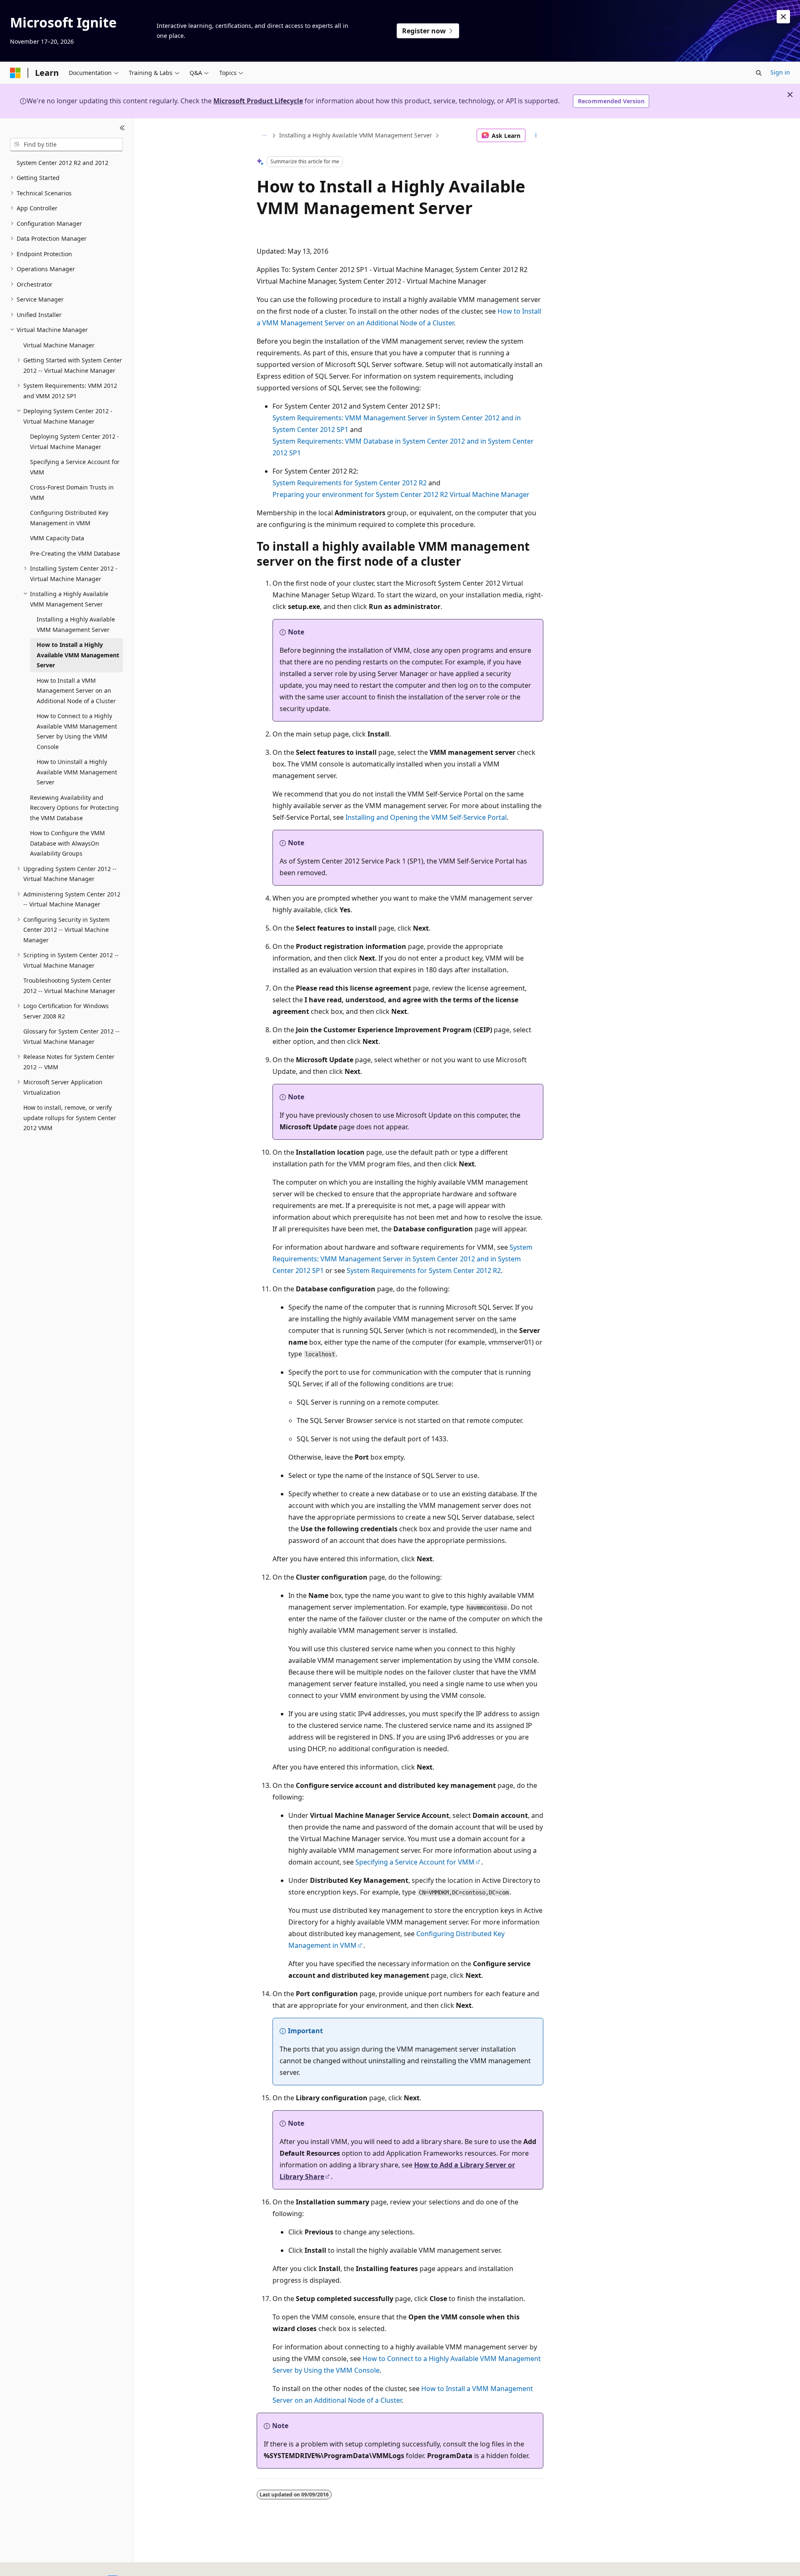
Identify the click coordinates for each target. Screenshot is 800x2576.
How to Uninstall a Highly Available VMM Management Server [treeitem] (77, 772)
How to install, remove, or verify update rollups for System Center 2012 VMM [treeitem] (70, 1118)
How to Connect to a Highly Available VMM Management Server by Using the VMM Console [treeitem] (77, 731)
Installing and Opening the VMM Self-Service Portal (426, 817)
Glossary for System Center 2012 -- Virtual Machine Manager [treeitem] (71, 1036)
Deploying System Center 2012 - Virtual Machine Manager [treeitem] (75, 442)
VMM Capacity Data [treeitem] (57, 538)
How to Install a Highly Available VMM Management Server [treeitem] (78, 655)
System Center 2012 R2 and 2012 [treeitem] (62, 163)
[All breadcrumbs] (264, 135)
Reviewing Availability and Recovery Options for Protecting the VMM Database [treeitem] (74, 808)
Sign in (780, 72)
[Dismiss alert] (783, 17)
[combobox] (66, 145)
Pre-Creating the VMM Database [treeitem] (75, 553)
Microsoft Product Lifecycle (258, 101)
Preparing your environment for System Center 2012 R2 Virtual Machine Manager (401, 494)
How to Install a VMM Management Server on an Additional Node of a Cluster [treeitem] (76, 691)
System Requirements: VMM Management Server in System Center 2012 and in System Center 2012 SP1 (402, 1259)
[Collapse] (122, 128)
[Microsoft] (15, 73)
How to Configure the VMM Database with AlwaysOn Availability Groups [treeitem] (67, 843)
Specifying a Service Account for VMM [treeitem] (75, 467)
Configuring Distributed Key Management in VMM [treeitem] (69, 518)
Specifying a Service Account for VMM (415, 1862)
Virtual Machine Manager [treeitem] (59, 345)
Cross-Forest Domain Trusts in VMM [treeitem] (72, 492)
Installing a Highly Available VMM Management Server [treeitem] (76, 624)
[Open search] (759, 73)
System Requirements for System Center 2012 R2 (350, 483)
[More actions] (536, 135)
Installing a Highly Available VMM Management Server (356, 135)
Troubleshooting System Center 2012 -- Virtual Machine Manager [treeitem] (69, 986)
